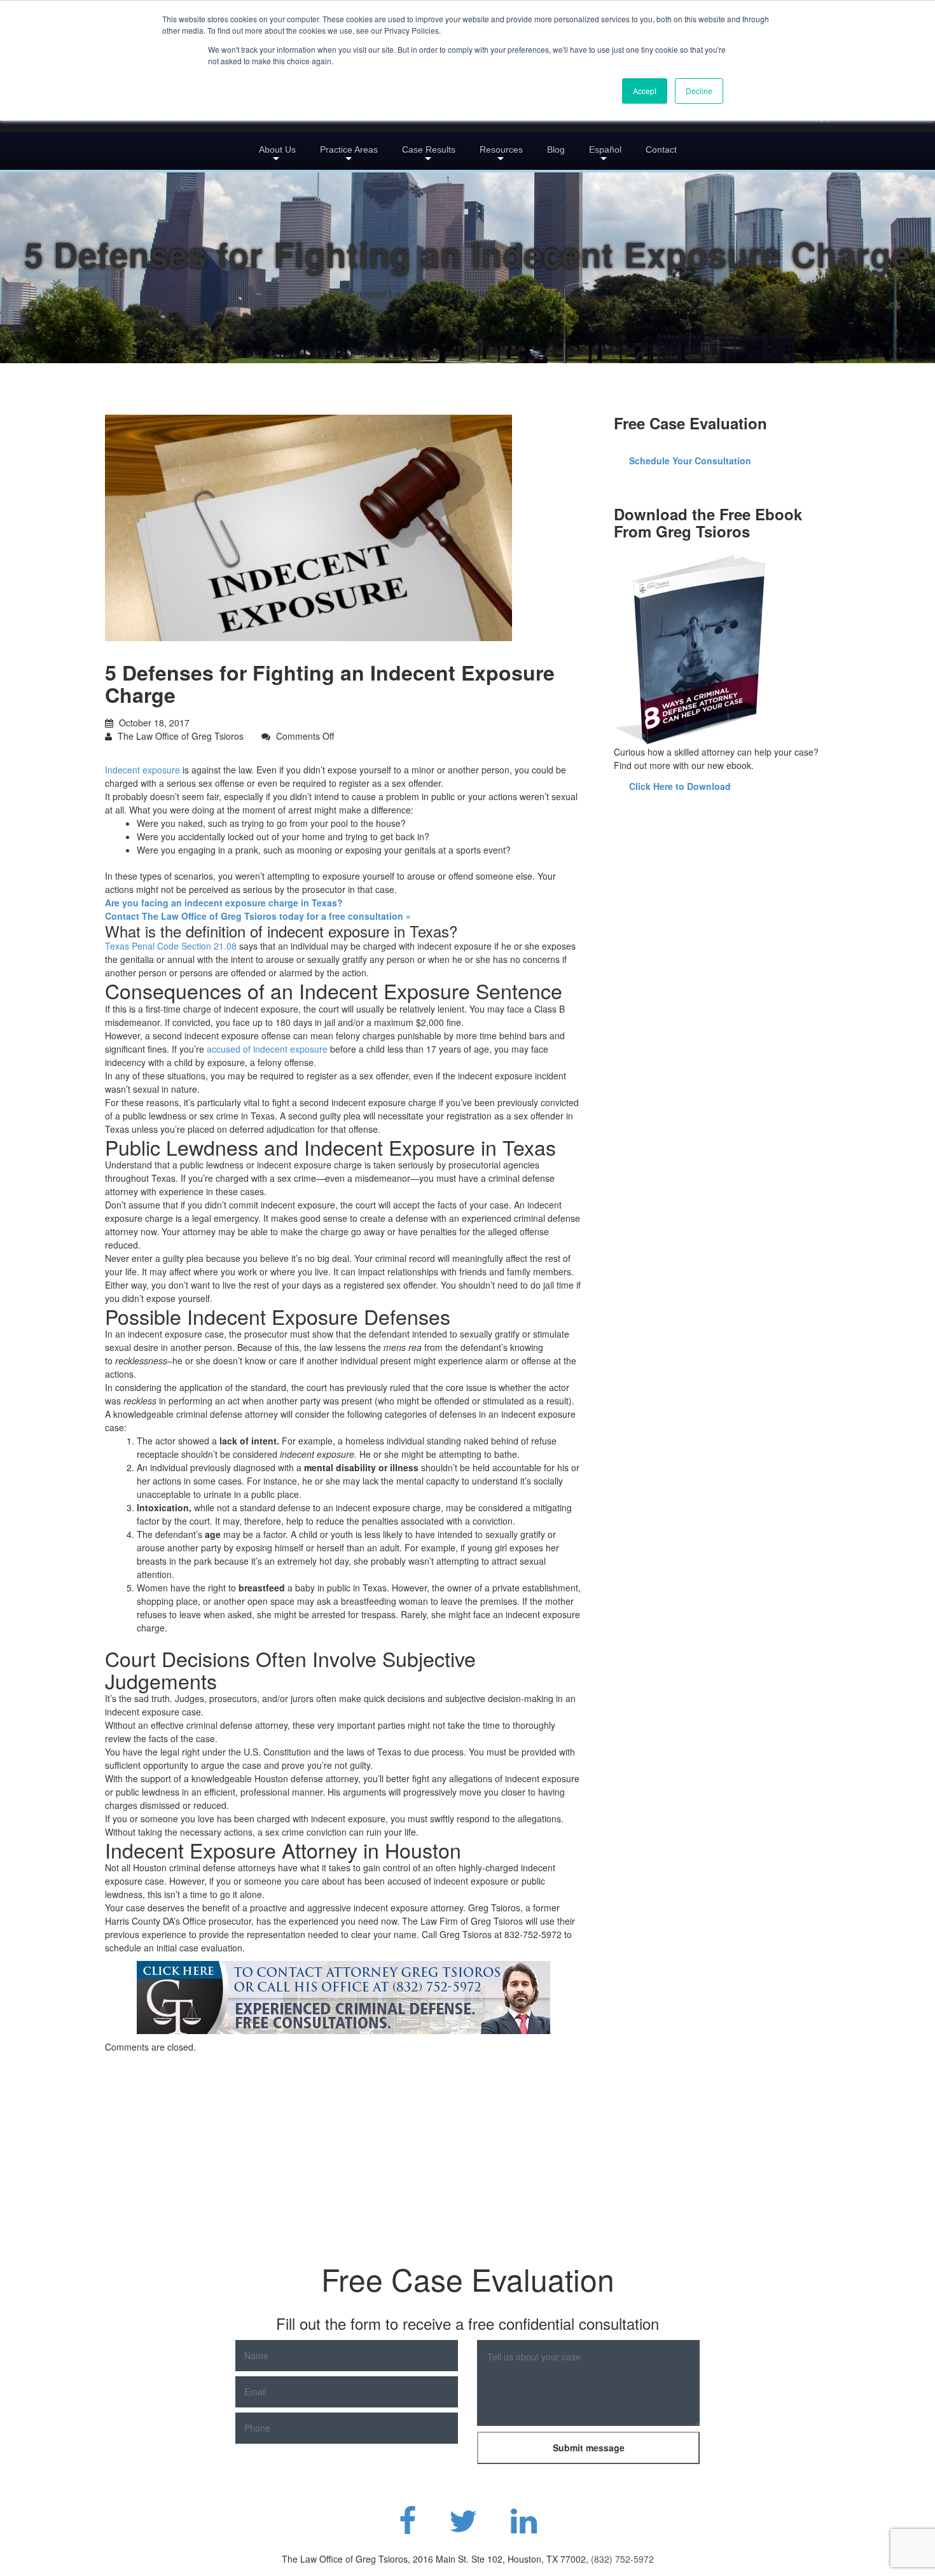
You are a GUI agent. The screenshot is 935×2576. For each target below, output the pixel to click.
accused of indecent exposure (267, 1049)
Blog (556, 149)
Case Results (429, 149)
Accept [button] (645, 91)
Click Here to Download (680, 786)
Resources (501, 149)
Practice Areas (349, 149)
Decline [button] (699, 91)
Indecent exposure (142, 770)
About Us (277, 149)
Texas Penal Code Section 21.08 (171, 946)
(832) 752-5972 (622, 2559)
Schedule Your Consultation (690, 460)
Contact (661, 149)
